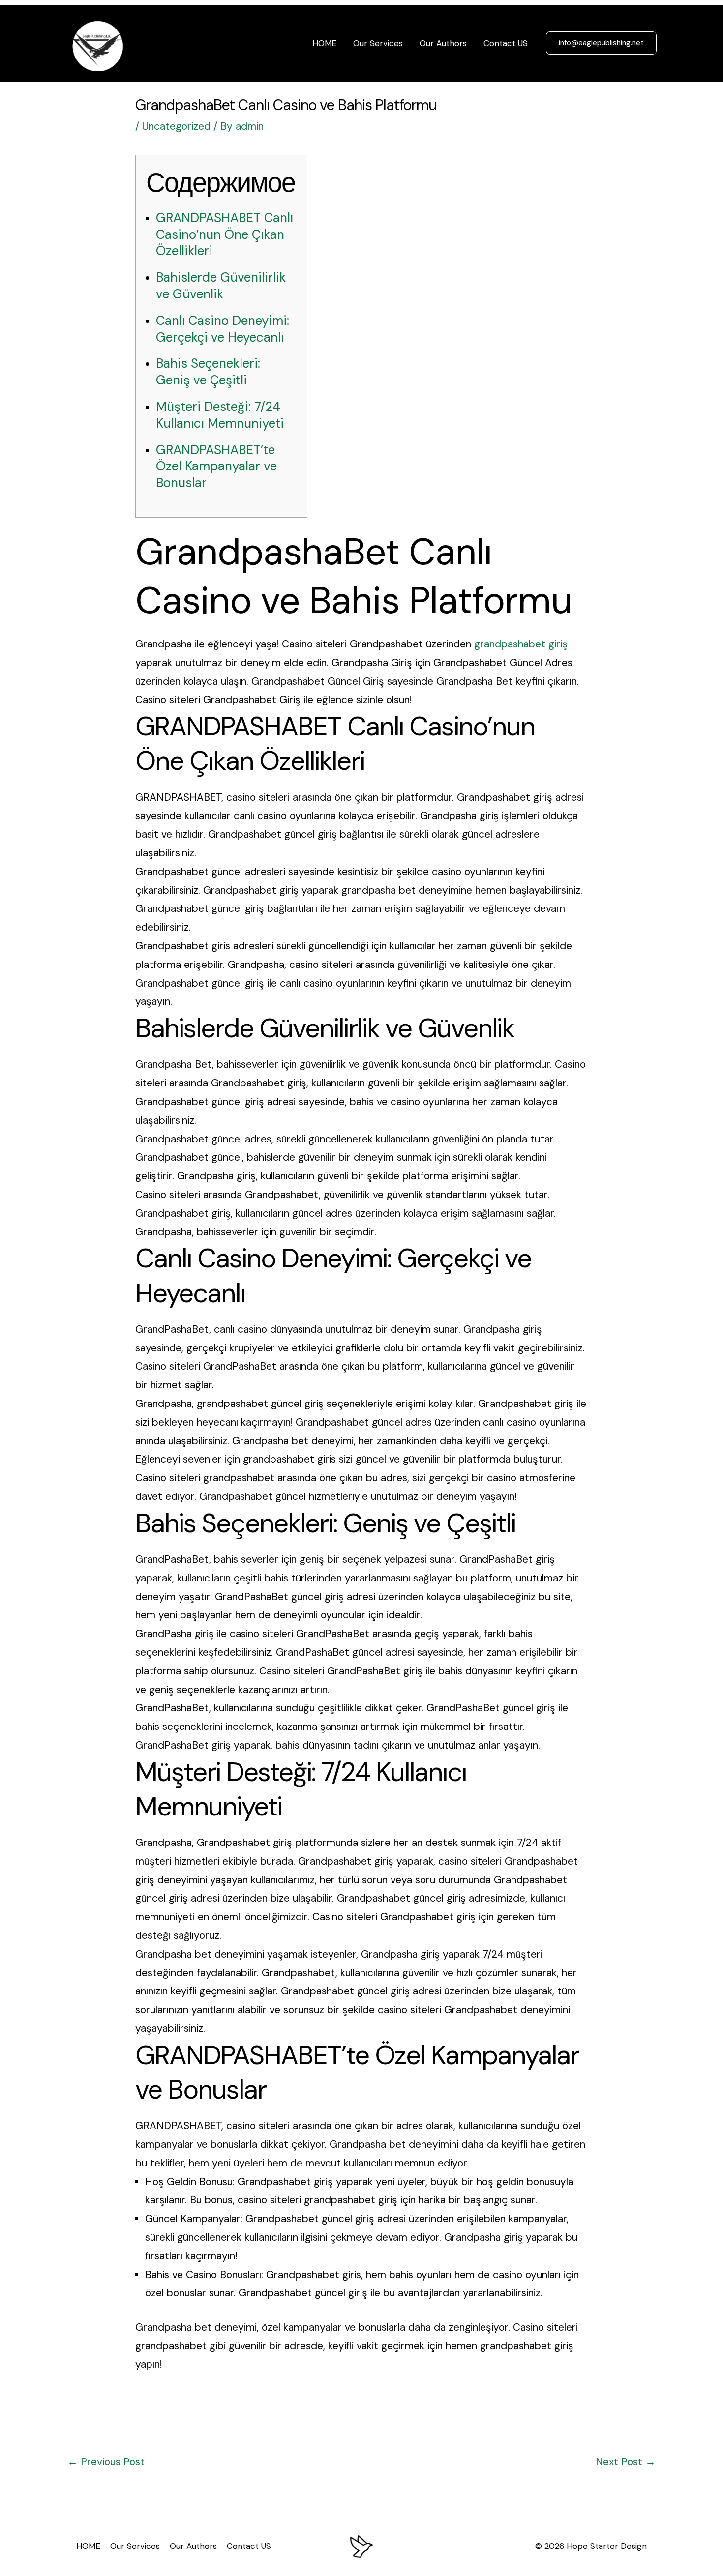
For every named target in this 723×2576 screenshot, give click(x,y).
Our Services (378, 43)
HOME (324, 43)
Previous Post (106, 2462)
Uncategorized (176, 126)
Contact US (506, 43)
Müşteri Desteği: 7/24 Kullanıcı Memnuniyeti (220, 415)
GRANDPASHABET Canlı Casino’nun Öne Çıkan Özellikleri (225, 234)
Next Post (626, 2462)
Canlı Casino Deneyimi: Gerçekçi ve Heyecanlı (223, 329)
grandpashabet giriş (521, 644)
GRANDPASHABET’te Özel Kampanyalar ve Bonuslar (216, 467)
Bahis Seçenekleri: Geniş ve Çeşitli (208, 372)
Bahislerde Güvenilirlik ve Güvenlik (221, 286)
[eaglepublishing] (99, 42)
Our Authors (443, 43)
